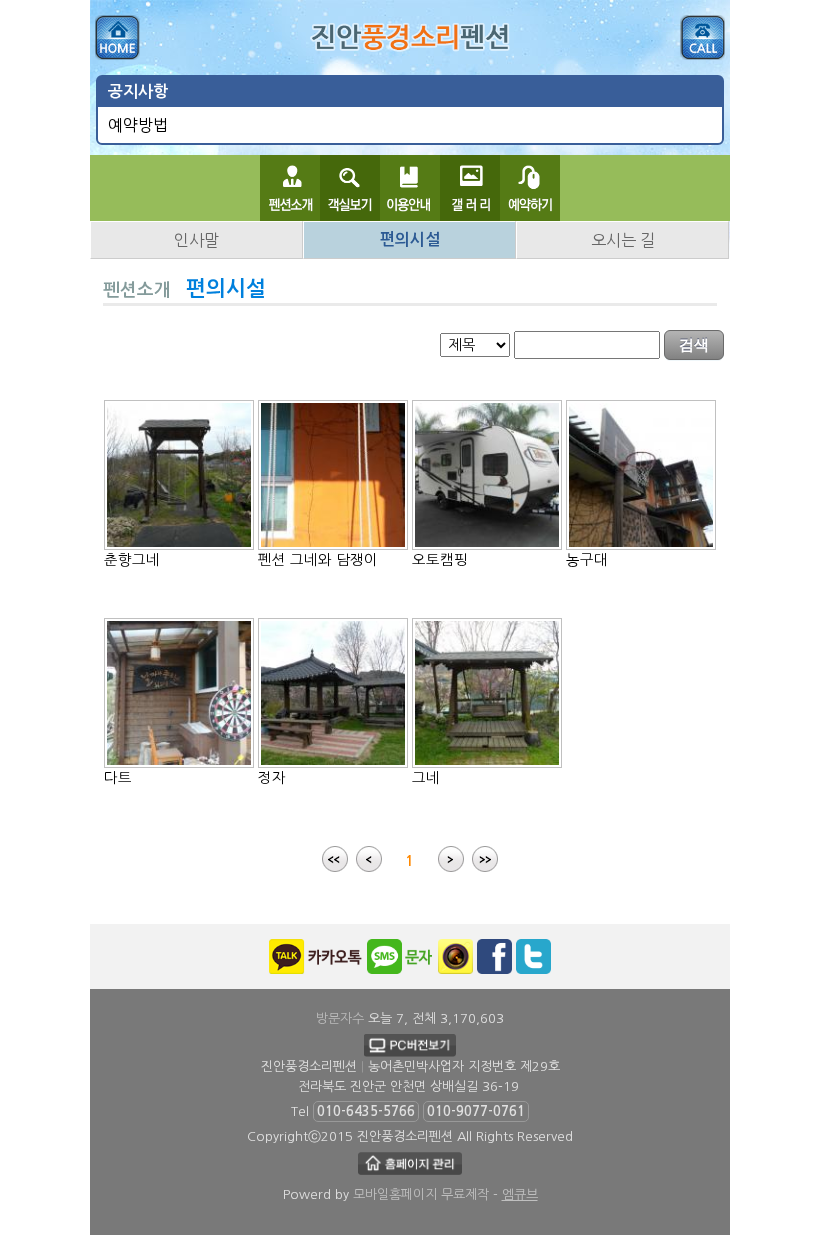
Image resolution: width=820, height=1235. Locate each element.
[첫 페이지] (335, 861)
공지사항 (138, 91)
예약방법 (138, 125)
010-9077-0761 (476, 1111)
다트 (118, 778)
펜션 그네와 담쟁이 (318, 560)
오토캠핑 (440, 560)
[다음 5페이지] (451, 861)
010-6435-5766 (366, 1111)
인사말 (196, 240)
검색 (694, 344)
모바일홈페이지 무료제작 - (445, 1194)
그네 (426, 778)
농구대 (587, 560)
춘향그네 (132, 560)
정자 (272, 778)
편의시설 (410, 239)
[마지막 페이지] (485, 861)
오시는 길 (623, 240)
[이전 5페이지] (369, 861)
